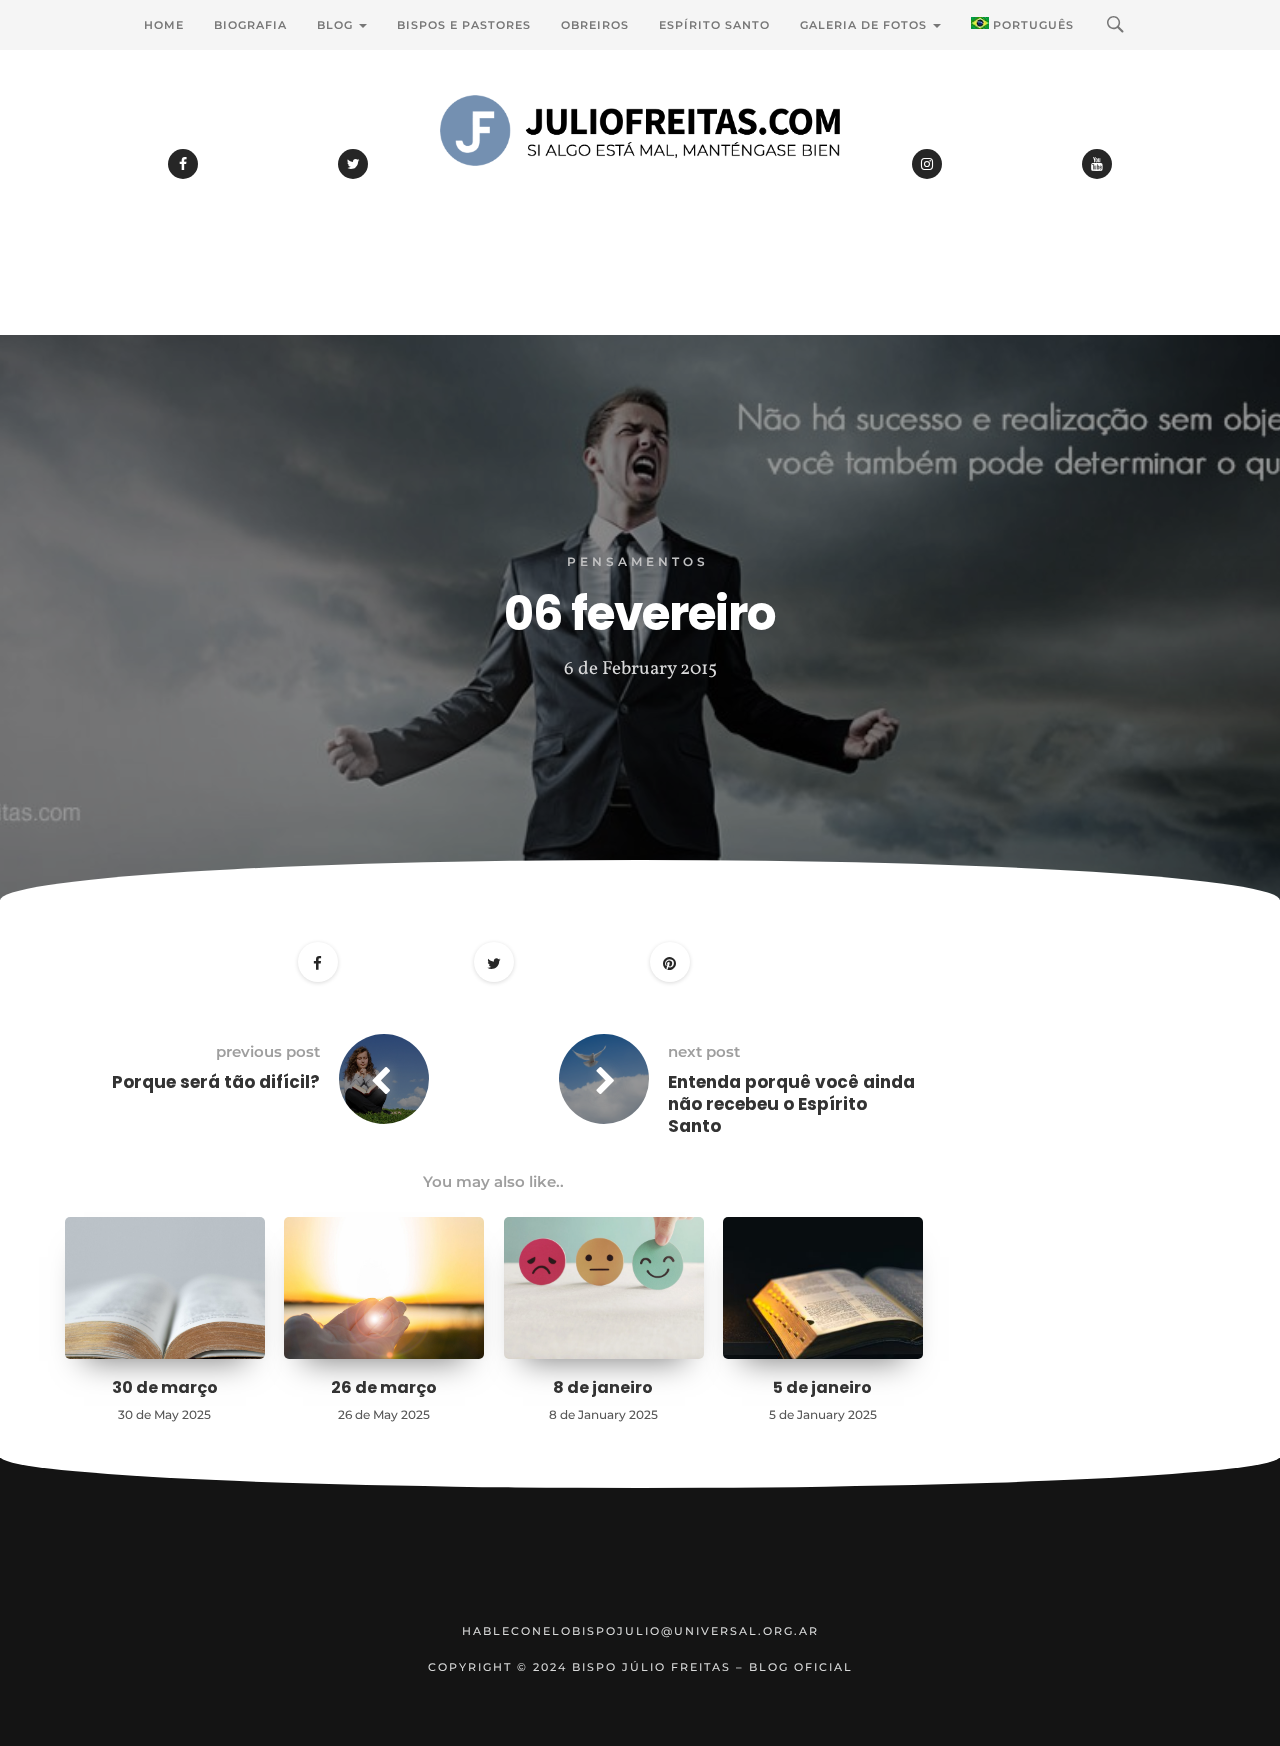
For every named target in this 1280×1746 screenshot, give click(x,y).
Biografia (250, 25)
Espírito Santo (714, 25)
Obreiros (595, 25)
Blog (337, 25)
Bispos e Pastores (464, 25)
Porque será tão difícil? (216, 1082)
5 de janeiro (822, 1387)
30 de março (165, 1387)
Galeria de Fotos (865, 25)
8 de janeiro (603, 1387)
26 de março (384, 1387)
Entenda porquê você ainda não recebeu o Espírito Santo (791, 1104)
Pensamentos (638, 561)
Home (164, 25)
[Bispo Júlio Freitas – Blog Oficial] (640, 185)
